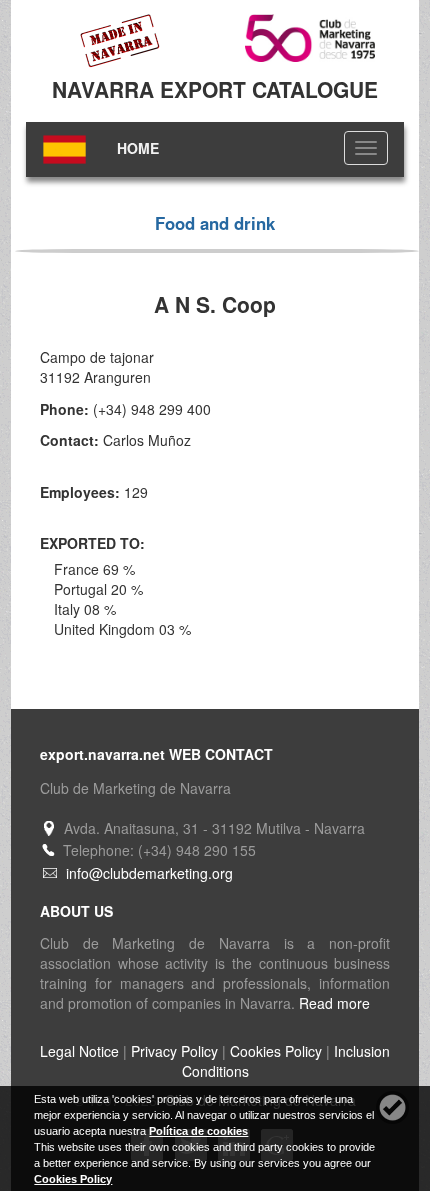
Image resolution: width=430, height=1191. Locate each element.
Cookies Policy (276, 1051)
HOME (138, 148)
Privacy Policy (174, 1051)
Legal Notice (79, 1051)
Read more (334, 1003)
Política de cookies (198, 1131)
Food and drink (215, 223)
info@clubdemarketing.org (149, 873)
